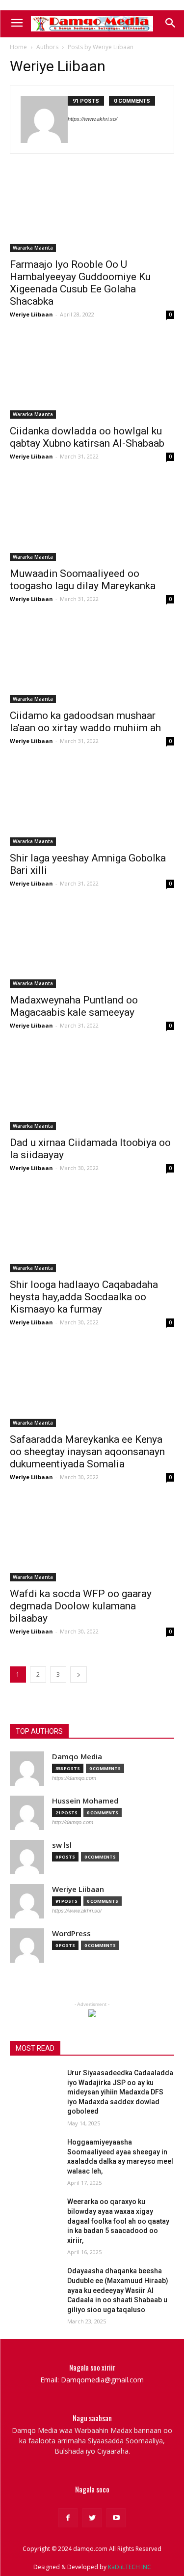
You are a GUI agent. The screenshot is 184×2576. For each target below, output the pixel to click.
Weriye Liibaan (31, 314)
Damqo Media (77, 1757)
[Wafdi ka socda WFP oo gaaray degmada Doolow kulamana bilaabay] (92, 1541)
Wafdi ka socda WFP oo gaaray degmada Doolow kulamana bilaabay (81, 1606)
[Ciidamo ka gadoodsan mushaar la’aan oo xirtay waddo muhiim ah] (92, 662)
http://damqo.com (73, 1822)
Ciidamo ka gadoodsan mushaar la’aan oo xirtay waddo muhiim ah (85, 722)
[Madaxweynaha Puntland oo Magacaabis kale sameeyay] (92, 947)
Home (18, 47)
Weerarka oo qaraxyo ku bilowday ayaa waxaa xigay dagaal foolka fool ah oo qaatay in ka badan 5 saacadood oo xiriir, (118, 2221)
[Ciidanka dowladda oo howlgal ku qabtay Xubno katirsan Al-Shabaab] (92, 378)
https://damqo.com (74, 1778)
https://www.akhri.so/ (92, 119)
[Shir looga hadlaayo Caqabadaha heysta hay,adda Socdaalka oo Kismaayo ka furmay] (92, 1231)
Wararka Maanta (33, 248)
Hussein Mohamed (85, 1801)
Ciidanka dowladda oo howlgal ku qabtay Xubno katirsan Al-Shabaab (87, 437)
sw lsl (62, 1845)
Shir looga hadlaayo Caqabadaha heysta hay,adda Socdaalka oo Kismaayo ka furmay (84, 1297)
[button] (170, 24)
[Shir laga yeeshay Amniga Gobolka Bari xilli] (92, 804)
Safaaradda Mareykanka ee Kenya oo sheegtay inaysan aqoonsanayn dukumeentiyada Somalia (87, 1452)
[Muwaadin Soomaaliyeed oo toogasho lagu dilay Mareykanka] (92, 520)
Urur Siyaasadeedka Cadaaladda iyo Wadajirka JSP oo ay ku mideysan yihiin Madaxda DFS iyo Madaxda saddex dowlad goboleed (120, 2092)
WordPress (71, 1933)
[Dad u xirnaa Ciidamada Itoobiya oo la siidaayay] (92, 1089)
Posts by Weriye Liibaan (101, 47)
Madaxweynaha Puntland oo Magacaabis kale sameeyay (74, 1006)
